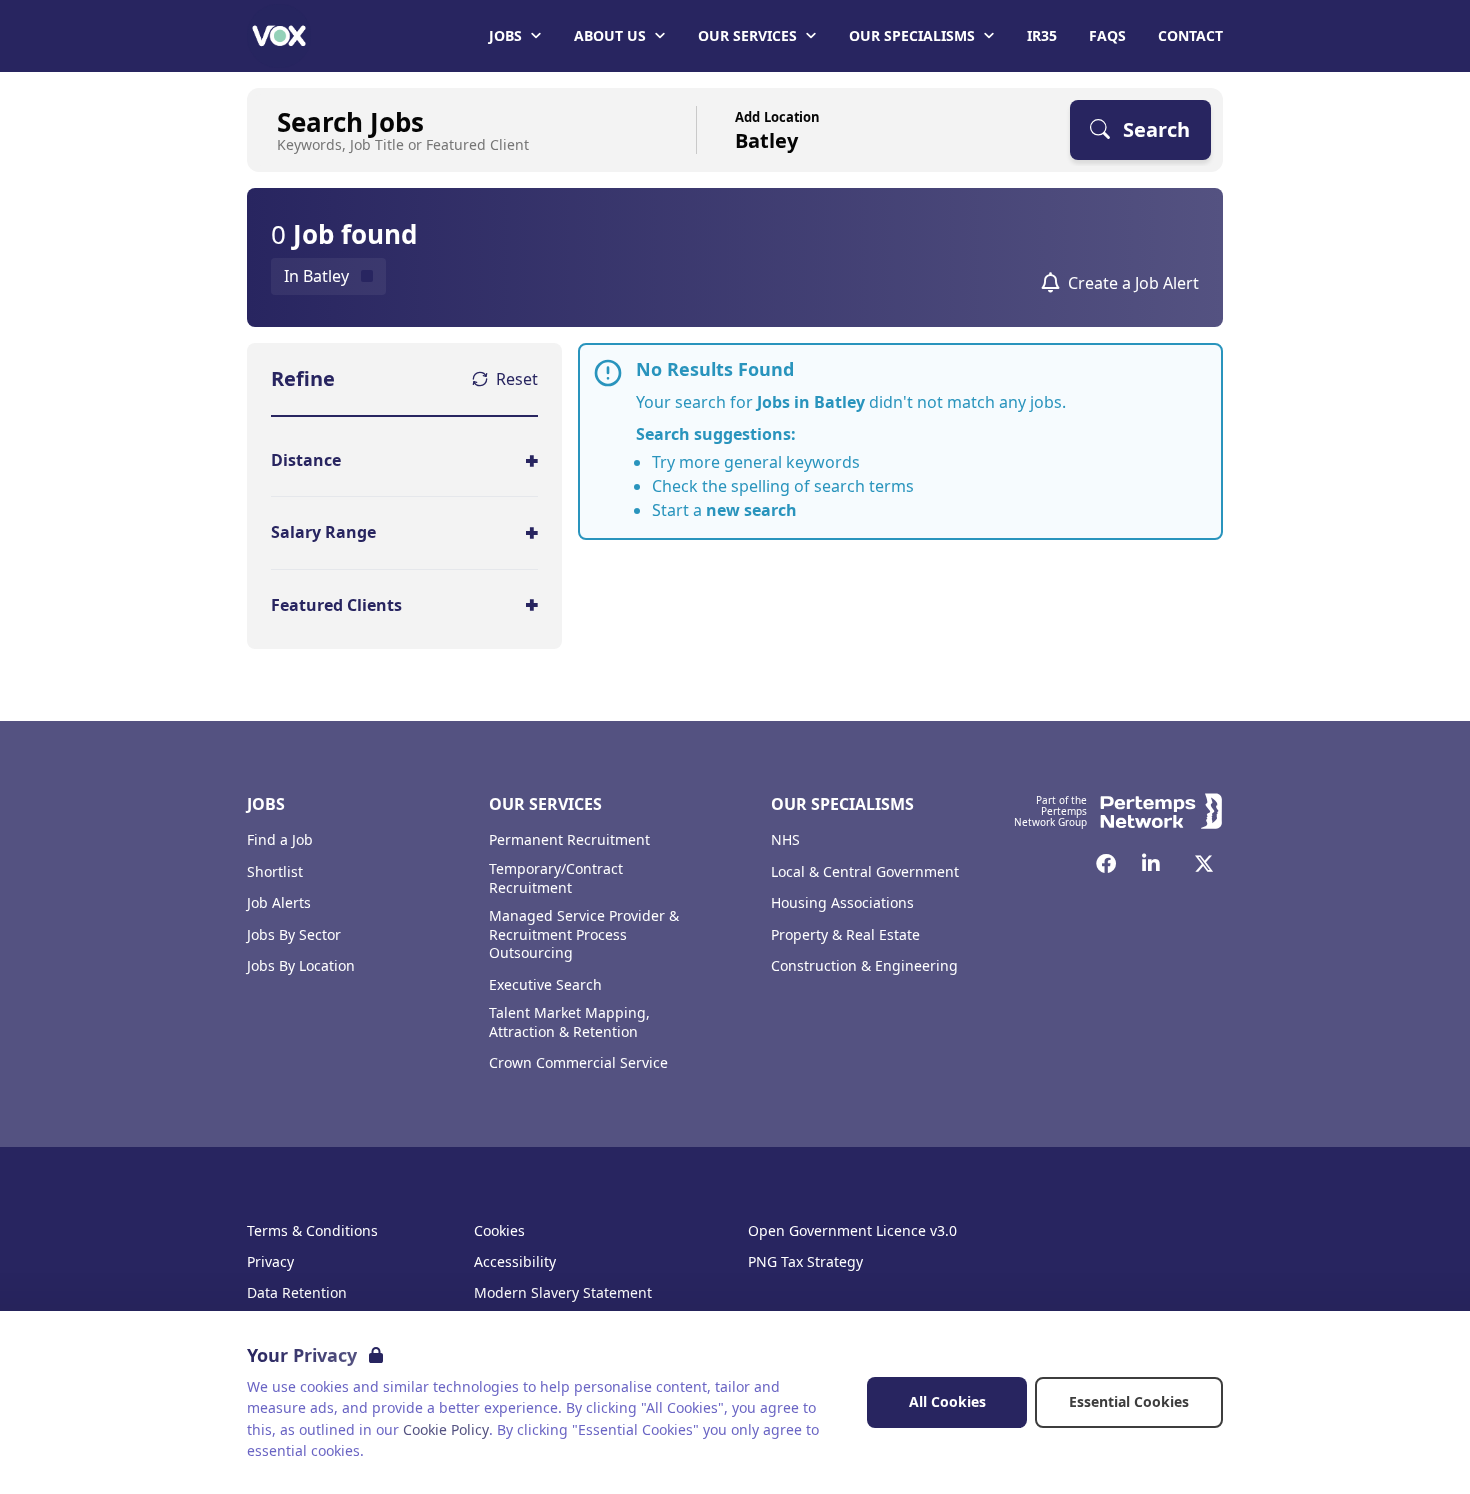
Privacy (270, 1262)
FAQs (1107, 35)
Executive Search (545, 985)
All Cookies (947, 1401)
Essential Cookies (1129, 1401)
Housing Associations (842, 903)
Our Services (747, 35)
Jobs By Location (301, 966)
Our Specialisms (912, 35)
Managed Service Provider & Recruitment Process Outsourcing (584, 935)
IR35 (1042, 35)
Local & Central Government (865, 872)
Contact (1190, 35)
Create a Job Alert (1133, 283)
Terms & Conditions (312, 1231)
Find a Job (280, 840)
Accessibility (515, 1262)
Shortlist (275, 872)
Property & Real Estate (845, 935)
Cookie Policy (446, 1429)
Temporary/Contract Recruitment (556, 878)
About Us (610, 35)
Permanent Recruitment (569, 840)
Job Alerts (279, 903)
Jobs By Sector (294, 935)
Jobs (505, 35)
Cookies (499, 1231)
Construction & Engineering (864, 966)
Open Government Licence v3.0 (852, 1231)
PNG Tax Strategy (805, 1262)
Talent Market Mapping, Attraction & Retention (569, 1022)
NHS (785, 840)
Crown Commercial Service (578, 1063)
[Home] (279, 36)
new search (751, 510)
